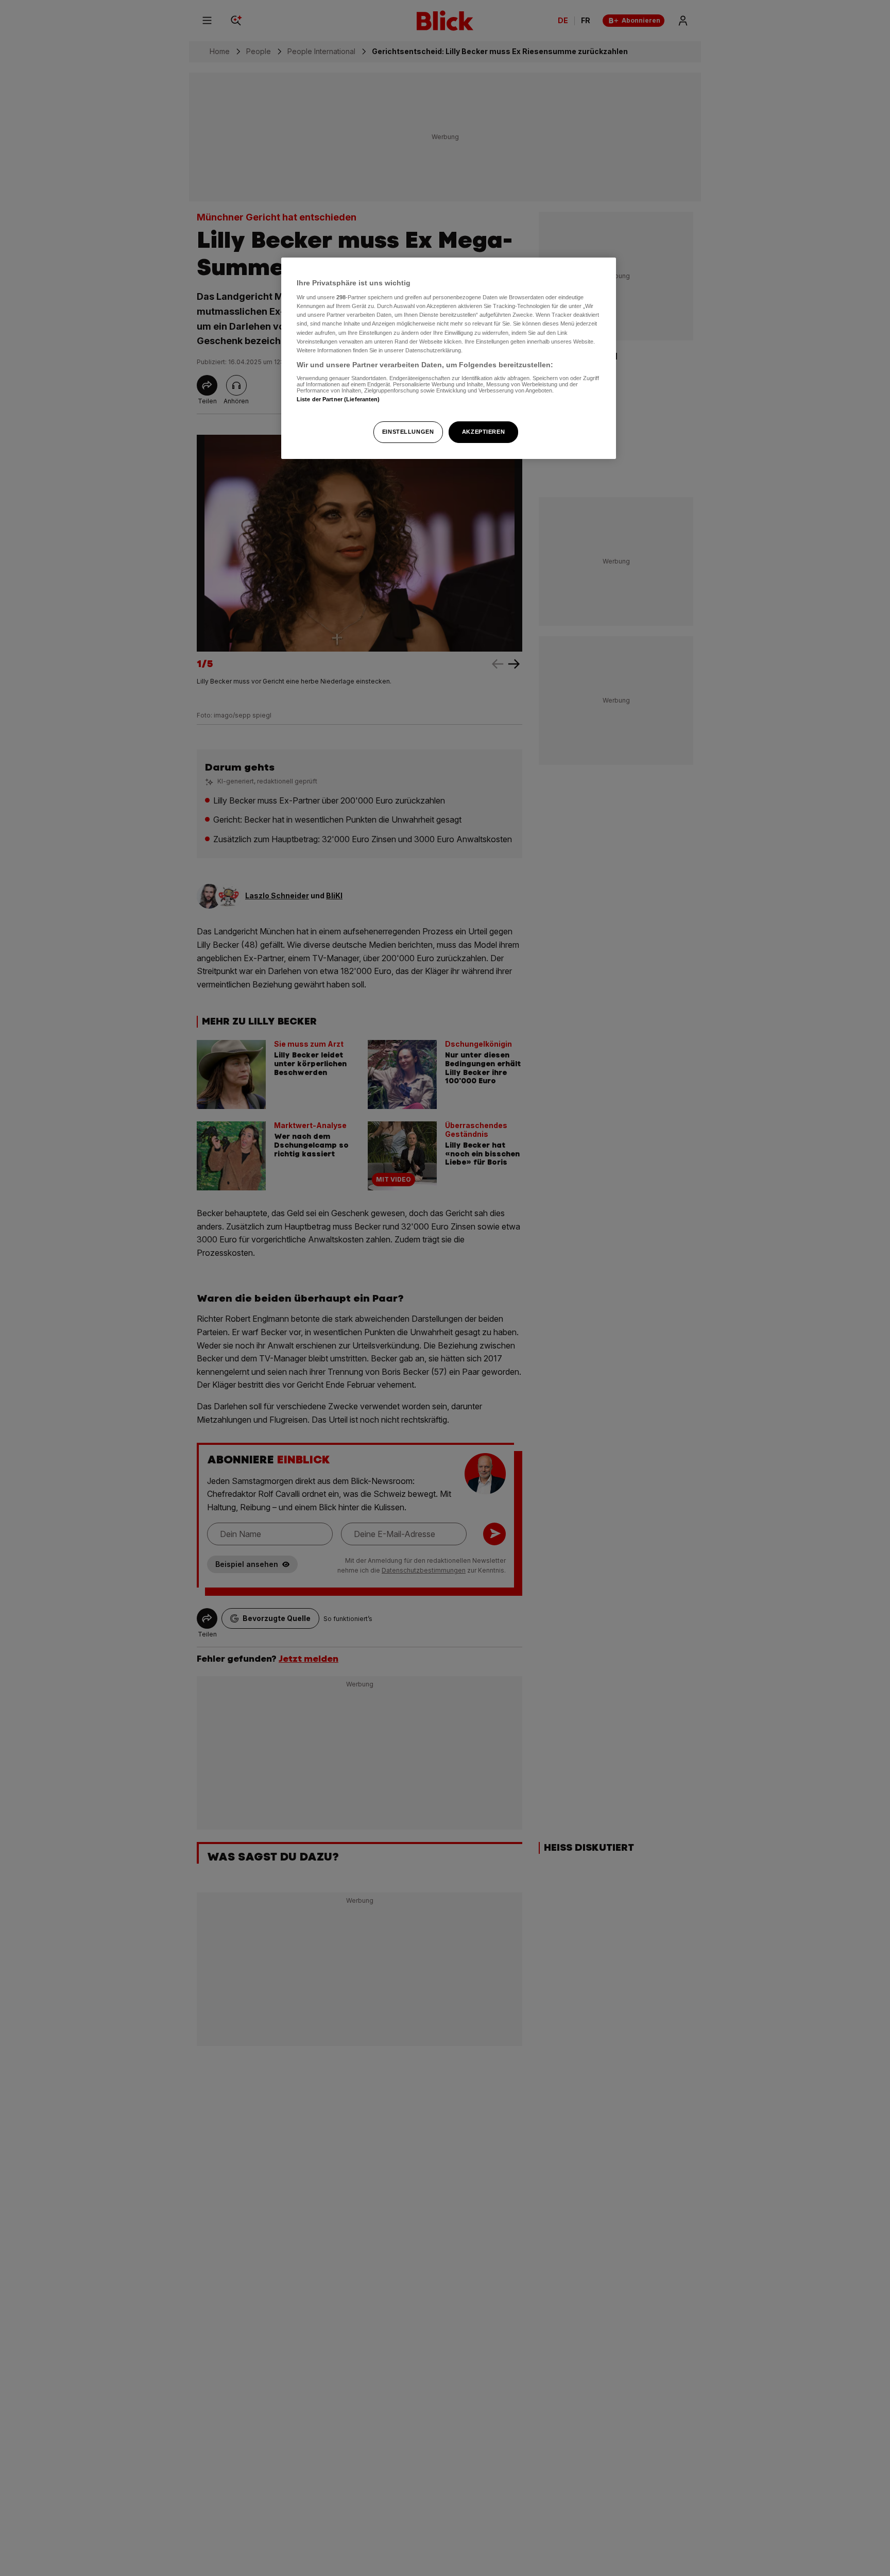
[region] (449, 358)
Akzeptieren (483, 432)
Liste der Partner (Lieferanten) (338, 400)
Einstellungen (408, 432)
